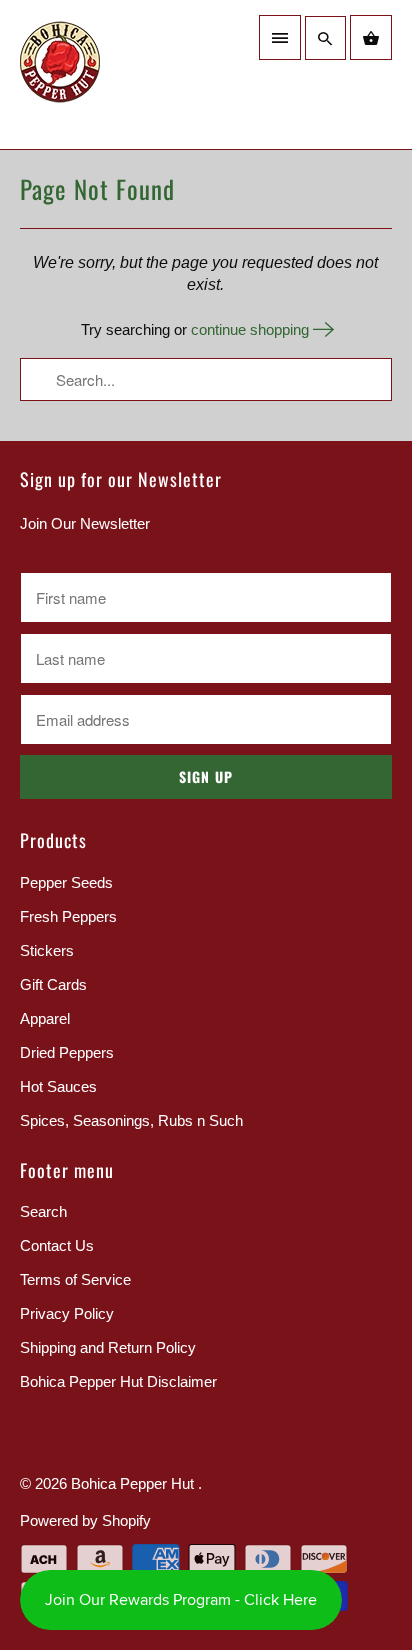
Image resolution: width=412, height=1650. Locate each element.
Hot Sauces (58, 1086)
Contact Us (57, 1245)
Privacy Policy (67, 1313)
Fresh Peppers (68, 916)
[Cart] (371, 37)
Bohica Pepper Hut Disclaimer (118, 1381)
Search (43, 1211)
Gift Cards (53, 984)
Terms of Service (75, 1279)
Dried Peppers (67, 1052)
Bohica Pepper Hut (134, 1483)
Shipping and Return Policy (108, 1347)
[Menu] (280, 37)
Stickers (47, 950)
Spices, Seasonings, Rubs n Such (131, 1120)
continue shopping (252, 329)
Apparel (45, 1018)
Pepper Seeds (66, 882)
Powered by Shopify (85, 1520)
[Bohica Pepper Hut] (108, 74)
